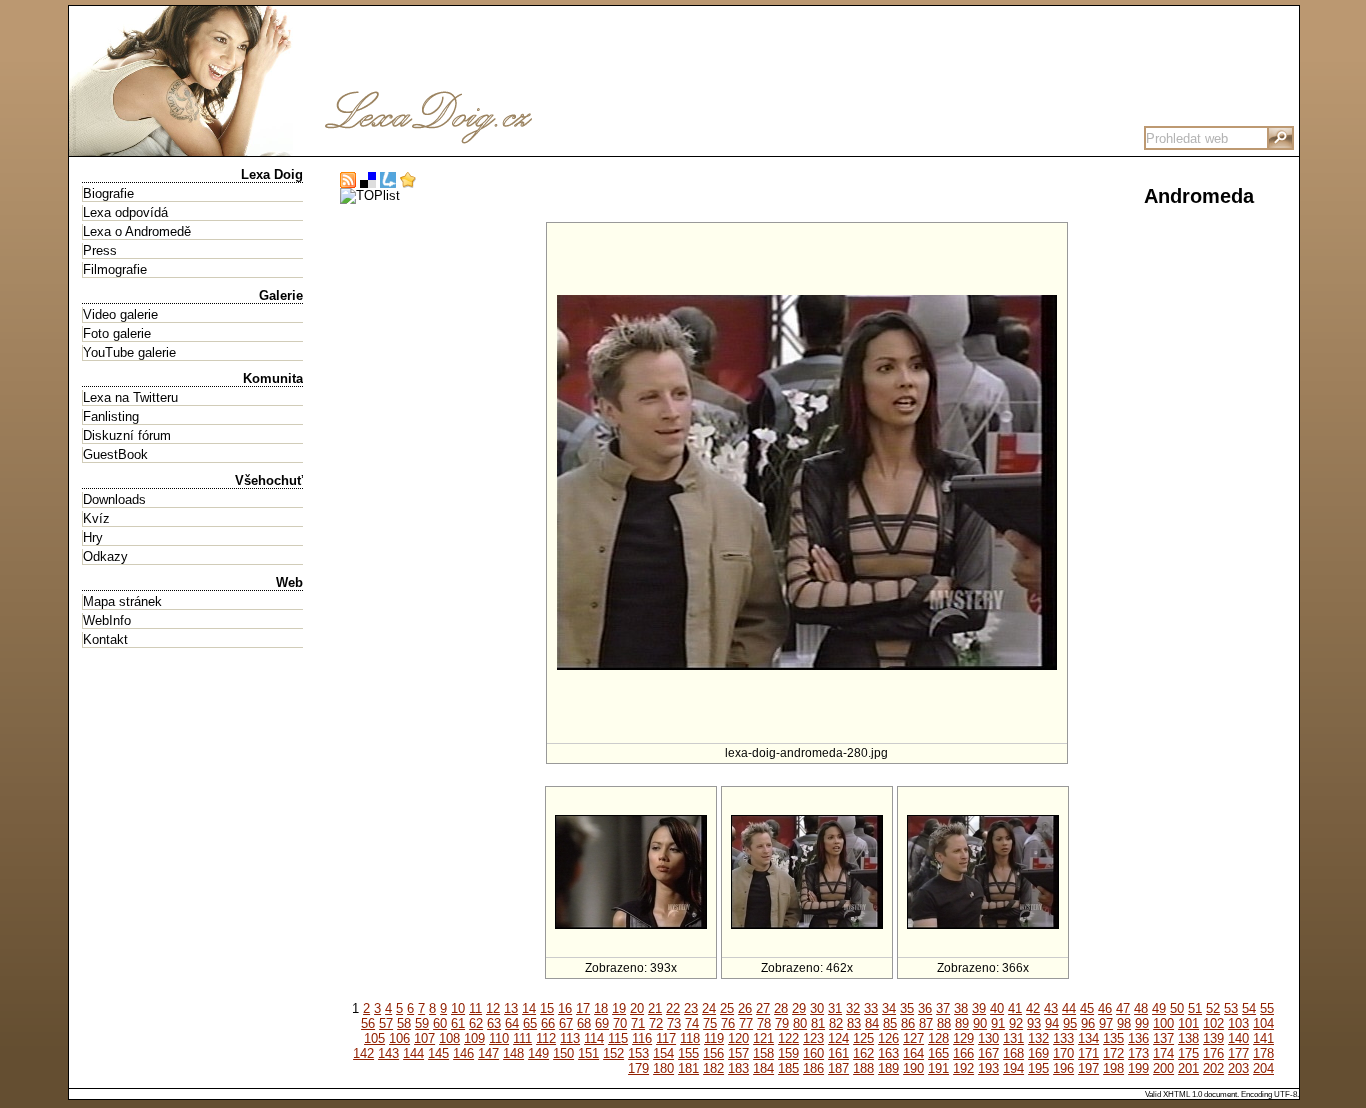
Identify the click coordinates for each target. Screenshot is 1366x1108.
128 (938, 1038)
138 (1188, 1038)
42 (1033, 1008)
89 (962, 1023)
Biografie (108, 193)
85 (890, 1023)
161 (838, 1053)
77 (746, 1023)
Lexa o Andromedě (137, 231)
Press (100, 250)
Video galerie (120, 314)
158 (763, 1053)
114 (594, 1038)
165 (938, 1053)
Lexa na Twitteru (130, 397)
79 (782, 1023)
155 (688, 1053)
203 (1238, 1068)
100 (1163, 1023)
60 (440, 1023)
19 (619, 1008)
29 (799, 1008)
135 (1113, 1038)
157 (738, 1053)
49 (1159, 1008)
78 (764, 1023)
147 (488, 1053)
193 (988, 1068)
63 (494, 1023)
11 (475, 1008)
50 (1177, 1008)
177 (1238, 1053)
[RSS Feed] (348, 180)
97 (1106, 1023)
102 (1213, 1023)
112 (546, 1038)
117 (666, 1038)
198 (1113, 1068)
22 (673, 1008)
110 (499, 1038)
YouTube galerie (129, 352)
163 (888, 1053)
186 (813, 1068)
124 (838, 1038)
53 (1231, 1008)
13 (511, 1008)
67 (566, 1023)
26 (745, 1008)
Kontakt (105, 639)
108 (449, 1038)
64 (512, 1023)
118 (690, 1038)
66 (548, 1023)
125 (863, 1038)
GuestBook (115, 454)
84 (872, 1023)
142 (363, 1053)
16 (565, 1008)
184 (763, 1068)
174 (1163, 1053)
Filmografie (115, 269)
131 (1013, 1038)
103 (1238, 1023)
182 (713, 1068)
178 (1263, 1053)
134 (1088, 1038)
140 (1238, 1038)
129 (963, 1038)
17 (583, 1008)
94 (1052, 1023)
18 (601, 1008)
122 (788, 1038)
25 (727, 1008)
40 (997, 1008)
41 (1015, 1008)
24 (709, 1008)
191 (938, 1068)
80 (800, 1023)
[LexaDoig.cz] (369, 148)
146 (463, 1053)
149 (538, 1053)
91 (998, 1023)
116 (642, 1038)
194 (1013, 1068)
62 (476, 1023)
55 (1267, 1008)
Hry (93, 537)
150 (563, 1053)
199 (1138, 1068)
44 (1069, 1008)
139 (1213, 1038)
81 (818, 1023)
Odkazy (105, 556)
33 (871, 1008)
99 (1142, 1023)
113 (570, 1038)
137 (1163, 1038)
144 (413, 1053)
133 (1063, 1038)
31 (835, 1008)
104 (1263, 1023)
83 (854, 1023)
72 (656, 1023)
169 (1038, 1053)
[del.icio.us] (368, 180)
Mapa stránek (122, 601)
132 (1038, 1038)
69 (602, 1023)
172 (1113, 1053)
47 (1123, 1008)
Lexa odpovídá (125, 212)
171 (1088, 1053)
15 (547, 1008)
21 (655, 1008)
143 (388, 1053)
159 (788, 1053)
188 (863, 1068)
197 (1088, 1068)
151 (588, 1053)
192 (963, 1068)
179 (638, 1068)
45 (1087, 1008)
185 (788, 1068)
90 (980, 1023)
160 (813, 1053)
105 (374, 1038)
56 (368, 1023)
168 (1013, 1053)
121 (763, 1038)
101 (1188, 1023)
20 (637, 1008)
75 (710, 1023)
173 (1138, 1053)
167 (988, 1053)
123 (813, 1038)
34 (889, 1008)
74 (692, 1023)
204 (1263, 1068)
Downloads (114, 499)
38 (961, 1008)
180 (663, 1068)
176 (1213, 1053)
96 (1088, 1023)
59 (422, 1023)
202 (1213, 1068)
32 (853, 1008)
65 (530, 1023)
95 (1070, 1023)
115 (618, 1038)
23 (691, 1008)
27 (763, 1008)
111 (522, 1038)
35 (907, 1008)
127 (913, 1038)
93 (1034, 1023)
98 (1124, 1023)
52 (1213, 1008)
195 (1038, 1068)
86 (908, 1023)
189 (888, 1068)
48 (1141, 1008)
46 (1105, 1008)
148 (513, 1053)
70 (620, 1023)
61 (458, 1023)
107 (424, 1038)
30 (817, 1008)
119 (714, 1038)
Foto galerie (117, 333)
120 (738, 1038)
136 (1138, 1038)
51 (1195, 1008)
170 (1063, 1053)
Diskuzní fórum (127, 435)
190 (913, 1068)
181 (688, 1068)
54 (1249, 1008)
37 (943, 1008)
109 (474, 1038)
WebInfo (107, 620)
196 (1063, 1068)
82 (836, 1023)
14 (529, 1008)
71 (638, 1023)
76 (728, 1023)
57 (386, 1023)
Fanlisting (111, 416)
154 (663, 1053)
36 (925, 1008)
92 (1016, 1023)
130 (988, 1038)
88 (944, 1023)
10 (458, 1008)
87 (926, 1023)
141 (1263, 1038)
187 (838, 1068)
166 (963, 1053)
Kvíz (96, 518)
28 (781, 1008)
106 (399, 1038)
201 (1188, 1068)
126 (888, 1038)
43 (1051, 1008)
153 (638, 1053)
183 (738, 1068)
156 (713, 1053)
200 (1163, 1068)
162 (863, 1053)
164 (913, 1053)
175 (1188, 1053)
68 (584, 1023)
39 (979, 1008)
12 (493, 1008)
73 (674, 1023)
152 (613, 1053)
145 (438, 1053)
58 (404, 1023)
